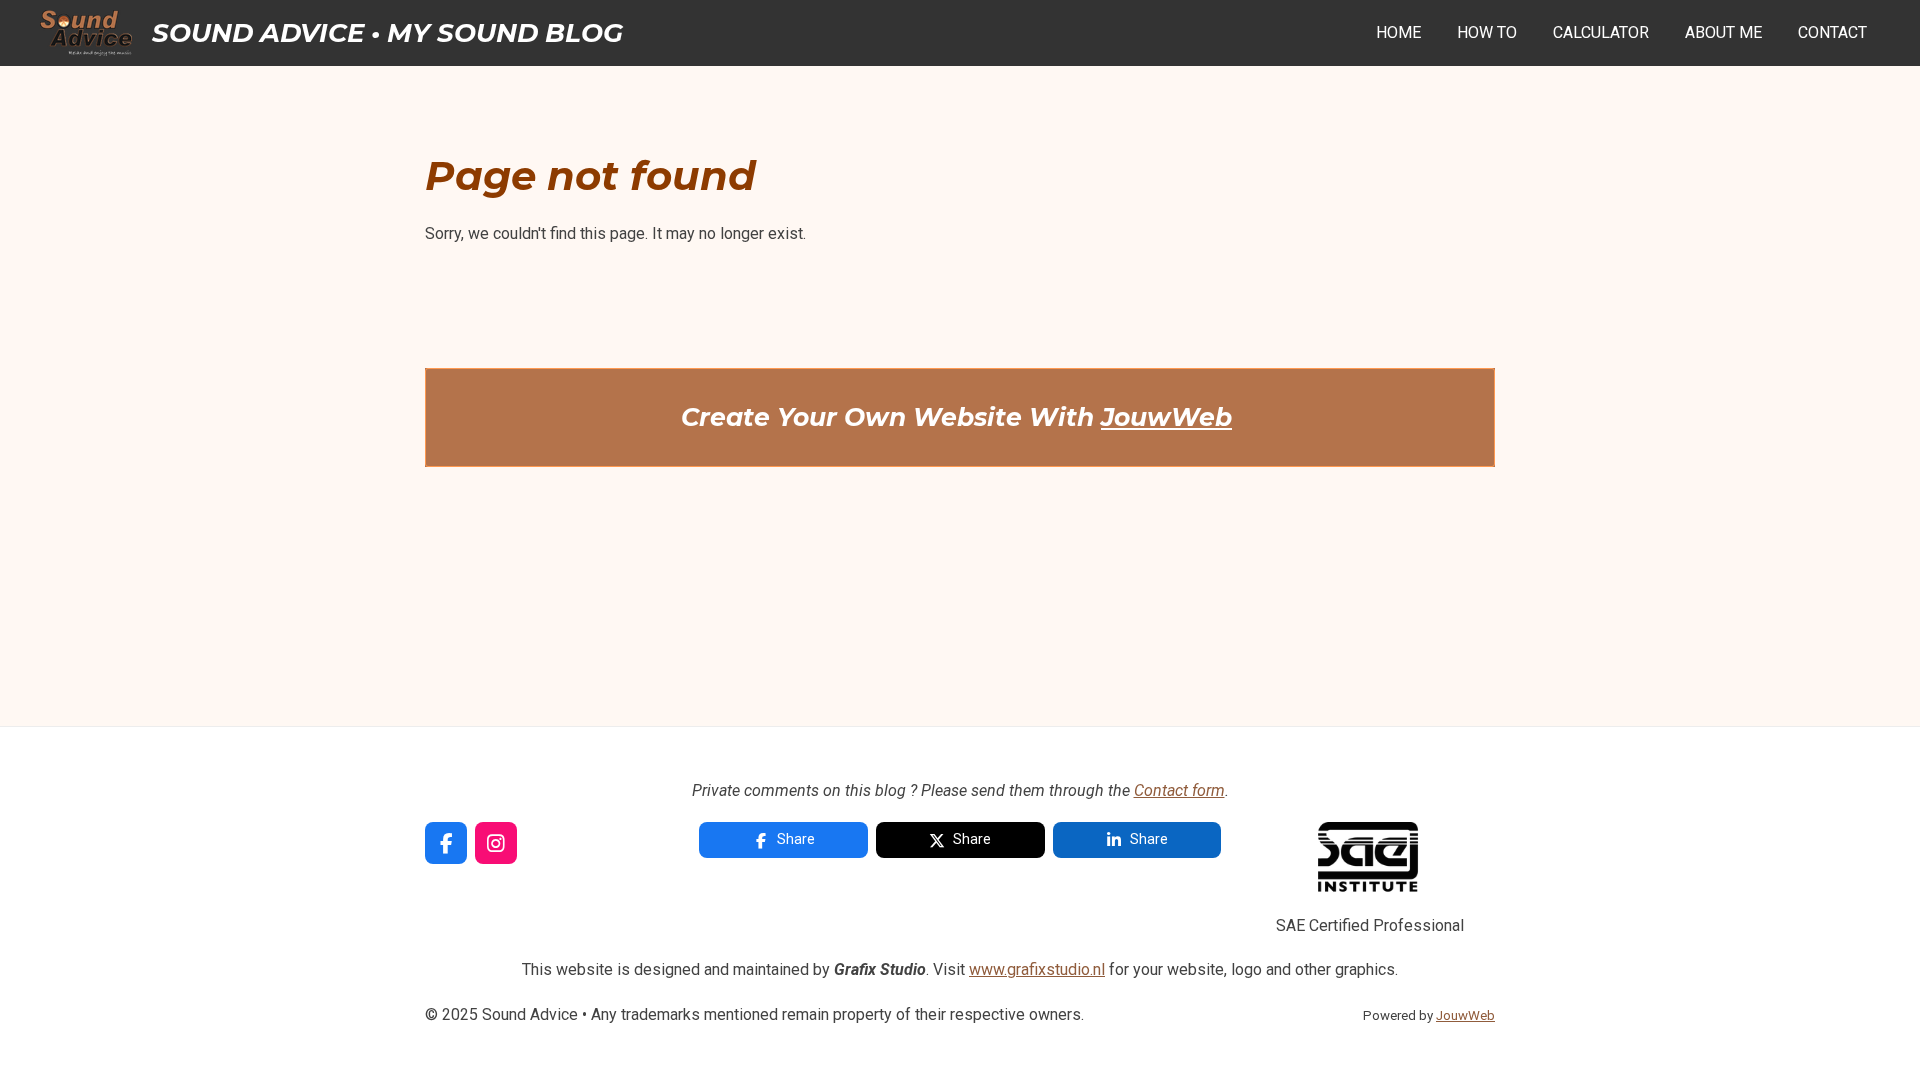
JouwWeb (1166, 417)
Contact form (1179, 790)
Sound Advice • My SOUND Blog (387, 33)
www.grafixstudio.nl (1037, 969)
